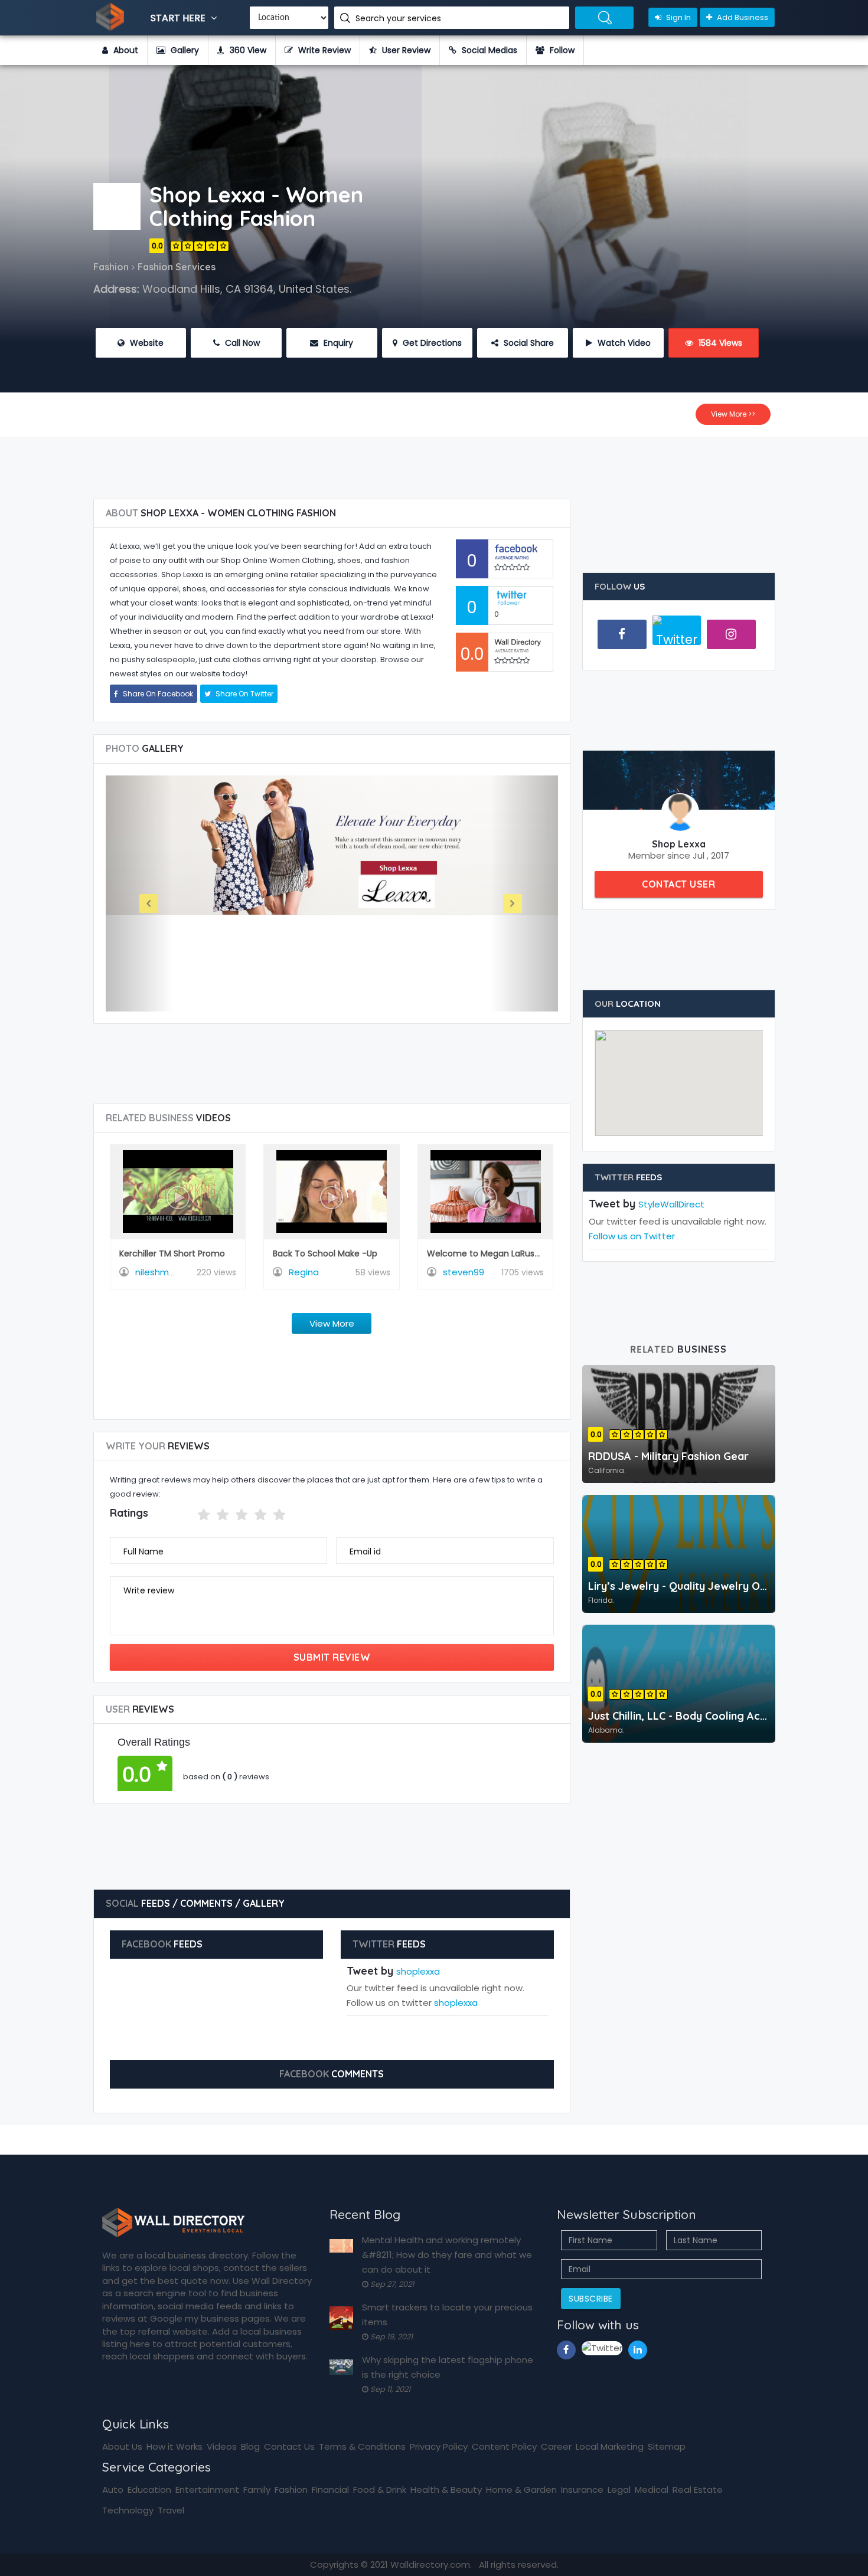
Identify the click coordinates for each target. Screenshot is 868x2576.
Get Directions (431, 343)
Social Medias (488, 50)
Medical (652, 2490)
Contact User (678, 884)
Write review (149, 1590)
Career (556, 2446)
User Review (405, 50)
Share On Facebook (157, 694)
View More (332, 1323)
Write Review (323, 50)
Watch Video (623, 343)
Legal (619, 2490)
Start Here (179, 18)
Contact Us (289, 2446)
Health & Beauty (446, 2490)
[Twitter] (677, 635)
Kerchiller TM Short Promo (172, 1253)
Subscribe (591, 2299)
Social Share (528, 343)
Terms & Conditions (362, 2446)
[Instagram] (731, 634)
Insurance (582, 2490)
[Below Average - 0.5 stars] (190, 1515)
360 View (247, 50)
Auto (113, 2490)
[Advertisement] (434, 463)
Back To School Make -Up (325, 1253)
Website (146, 343)
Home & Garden (521, 2490)
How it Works (174, 2446)
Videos (222, 2446)
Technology (128, 2510)
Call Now (241, 343)
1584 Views (719, 343)
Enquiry (337, 343)
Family (257, 2490)
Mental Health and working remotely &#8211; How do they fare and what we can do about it (447, 2255)
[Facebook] (622, 634)
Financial (330, 2490)
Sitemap (667, 2446)
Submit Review (332, 1657)
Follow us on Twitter (632, 1236)
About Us (122, 2446)
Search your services (399, 18)
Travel (171, 2510)
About (125, 50)
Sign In (678, 17)
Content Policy (504, 2446)
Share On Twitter (244, 694)
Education (149, 2490)
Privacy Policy (439, 2446)
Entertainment (207, 2490)
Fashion (291, 2490)
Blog (250, 2446)
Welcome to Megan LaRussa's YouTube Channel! (528, 1253)
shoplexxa (418, 1971)
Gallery (184, 50)
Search (604, 18)
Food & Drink (380, 2490)
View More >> (733, 414)
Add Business (742, 17)
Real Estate (698, 2490)
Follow (561, 50)
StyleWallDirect (671, 1204)
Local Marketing (610, 2446)
